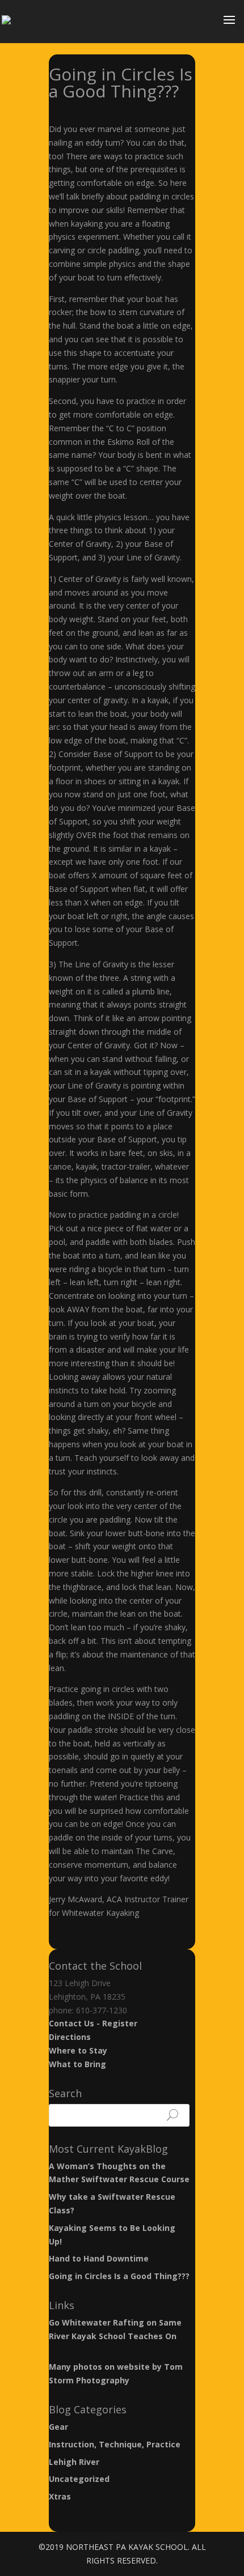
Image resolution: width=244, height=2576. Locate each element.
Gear (58, 2427)
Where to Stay (78, 2050)
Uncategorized (79, 2479)
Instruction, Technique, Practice (115, 2444)
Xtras (60, 2496)
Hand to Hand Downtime (99, 2258)
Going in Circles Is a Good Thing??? (119, 2276)
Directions (70, 2037)
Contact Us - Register (93, 2023)
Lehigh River (74, 2462)
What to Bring (77, 2064)
